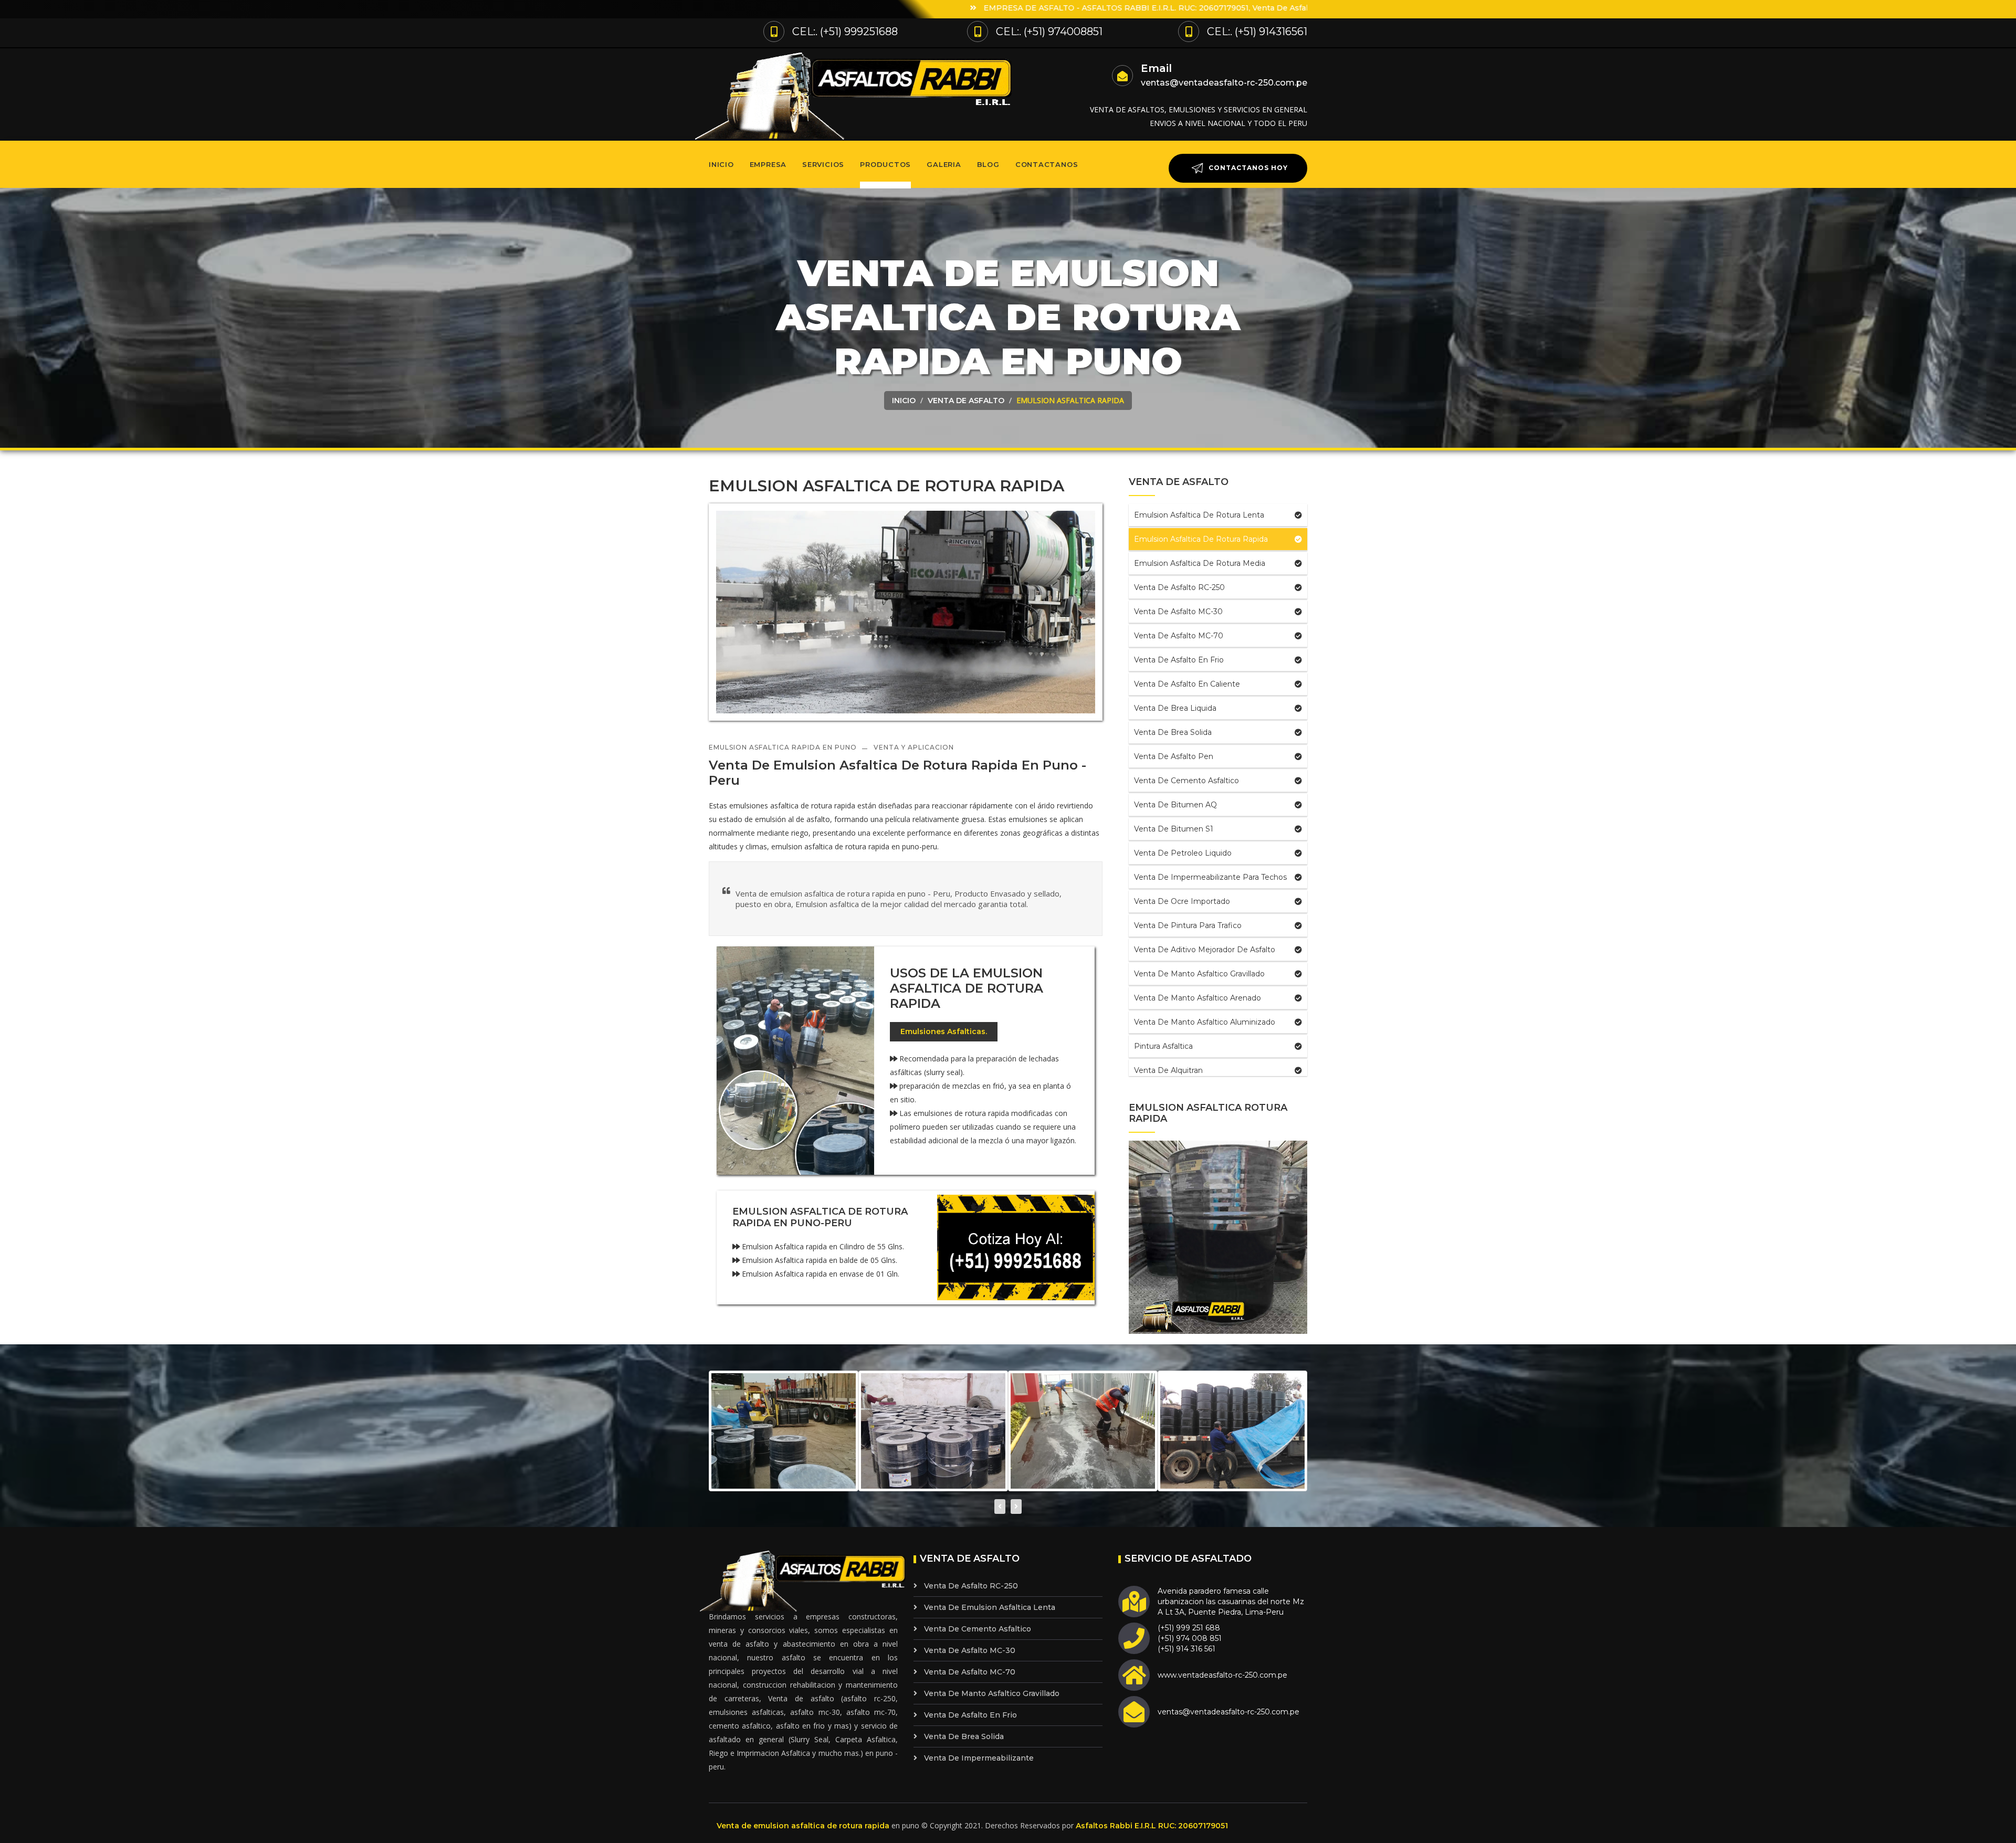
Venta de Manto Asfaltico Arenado (1198, 998)
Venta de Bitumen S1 (1174, 829)
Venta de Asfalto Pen (1174, 756)
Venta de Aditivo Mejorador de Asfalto (1205, 950)
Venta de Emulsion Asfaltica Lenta (990, 1607)
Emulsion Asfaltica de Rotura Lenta (1199, 515)
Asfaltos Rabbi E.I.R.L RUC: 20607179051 (1152, 1826)
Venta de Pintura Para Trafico (1188, 925)
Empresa (768, 164)
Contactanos (1047, 164)
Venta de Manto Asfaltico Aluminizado (1205, 1022)
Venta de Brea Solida (1173, 732)
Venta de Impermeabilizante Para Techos (1210, 877)
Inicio (721, 164)
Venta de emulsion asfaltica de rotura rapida (803, 1826)
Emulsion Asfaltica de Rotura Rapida (1201, 539)
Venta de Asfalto (966, 401)
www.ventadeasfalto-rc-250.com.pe (1222, 1675)
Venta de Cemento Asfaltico (1186, 781)
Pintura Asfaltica (1163, 1046)
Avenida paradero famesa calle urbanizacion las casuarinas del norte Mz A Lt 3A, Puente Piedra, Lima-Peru (1231, 1602)
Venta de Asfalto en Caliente (1187, 684)
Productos (885, 164)
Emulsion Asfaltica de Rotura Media (1200, 563)
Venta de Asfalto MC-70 (1179, 636)
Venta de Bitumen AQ (1175, 805)
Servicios (823, 164)
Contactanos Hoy (1247, 168)
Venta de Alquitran (1168, 1070)
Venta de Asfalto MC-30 (1178, 612)
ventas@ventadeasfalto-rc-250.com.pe (1224, 83)
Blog (988, 164)
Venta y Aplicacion (914, 747)
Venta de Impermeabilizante (979, 1758)
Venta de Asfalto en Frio (1179, 660)
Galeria (944, 164)
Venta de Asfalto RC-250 (1179, 587)
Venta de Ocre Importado (1182, 901)
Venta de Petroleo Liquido (1183, 853)
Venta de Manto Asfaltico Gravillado (1199, 974)
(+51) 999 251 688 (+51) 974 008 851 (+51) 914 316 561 (1190, 1638)
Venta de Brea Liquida (1175, 708)
